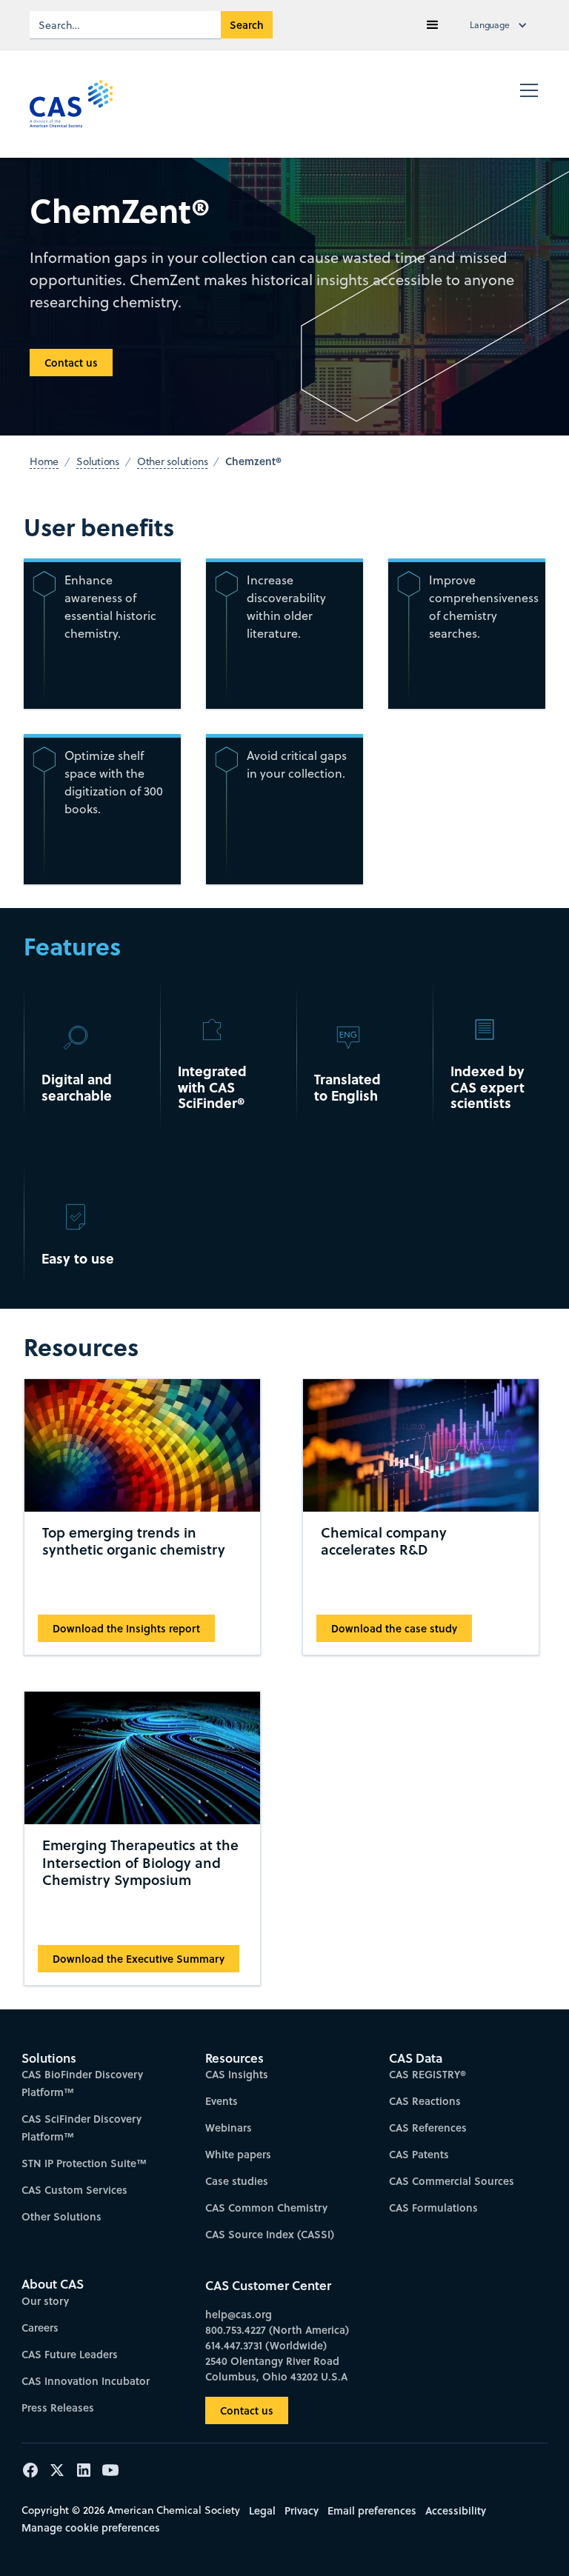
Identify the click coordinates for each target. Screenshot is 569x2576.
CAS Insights (237, 2074)
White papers (238, 2154)
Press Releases (58, 2408)
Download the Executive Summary (139, 1959)
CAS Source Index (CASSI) (270, 2234)
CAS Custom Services (74, 2190)
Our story (45, 2301)
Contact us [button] (71, 363)
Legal (262, 2510)
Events (222, 2101)
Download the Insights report (126, 1628)
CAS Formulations (433, 2208)
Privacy (302, 2510)
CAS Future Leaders (70, 2354)
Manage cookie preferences (91, 2527)
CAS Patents (419, 2154)
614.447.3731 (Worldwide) (266, 2345)
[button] (433, 25)
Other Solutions (61, 2216)
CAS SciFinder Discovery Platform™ (81, 2128)
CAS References (428, 2128)
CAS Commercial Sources (452, 2181)
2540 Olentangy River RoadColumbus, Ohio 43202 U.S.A (276, 2369)
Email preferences (372, 2510)
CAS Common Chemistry (266, 2208)
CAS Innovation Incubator (86, 2381)
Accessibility (456, 2510)
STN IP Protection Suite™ (84, 2163)
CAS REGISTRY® (427, 2074)
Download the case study (394, 1628)
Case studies (237, 2181)
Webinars (229, 2128)
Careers (40, 2328)
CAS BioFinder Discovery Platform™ (82, 2083)
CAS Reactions (425, 2101)
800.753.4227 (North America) (277, 2330)
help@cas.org (239, 2314)
